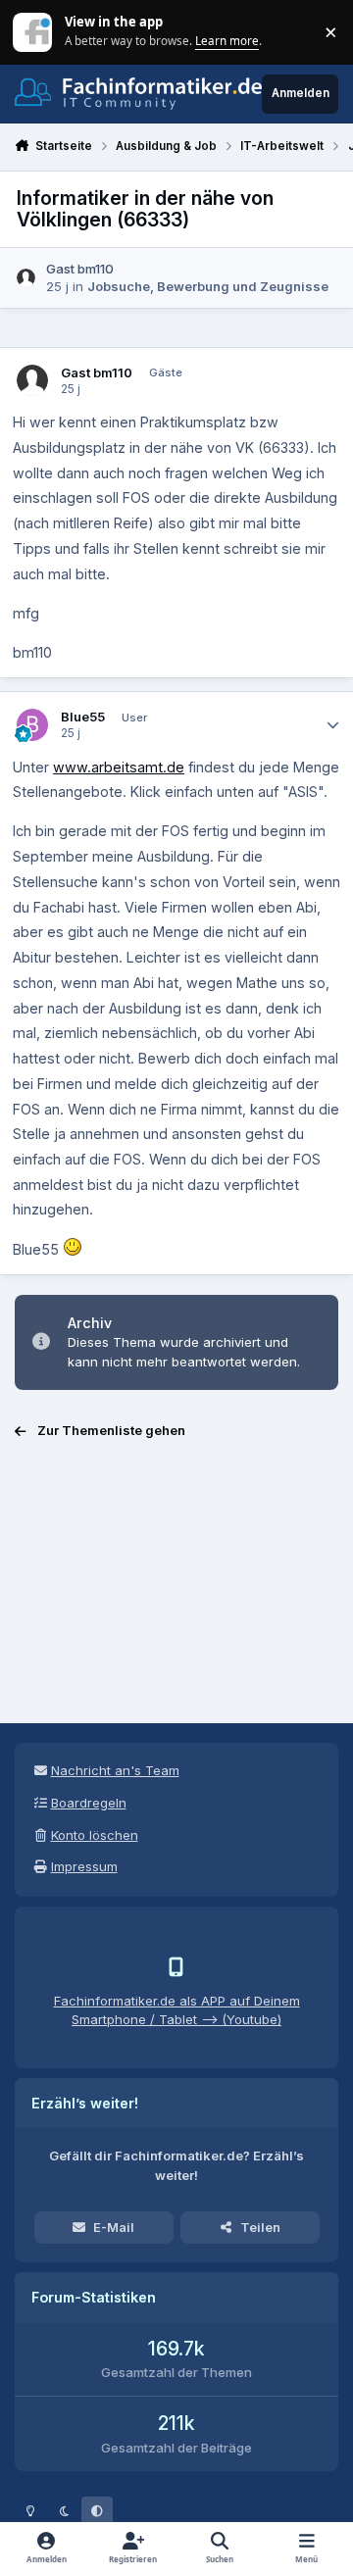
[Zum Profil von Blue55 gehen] (33, 725)
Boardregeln (89, 1803)
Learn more (34, 31)
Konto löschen (95, 1835)
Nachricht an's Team (115, 1770)
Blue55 (83, 717)
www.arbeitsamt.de (119, 767)
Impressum (84, 1866)
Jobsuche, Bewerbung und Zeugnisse (208, 286)
